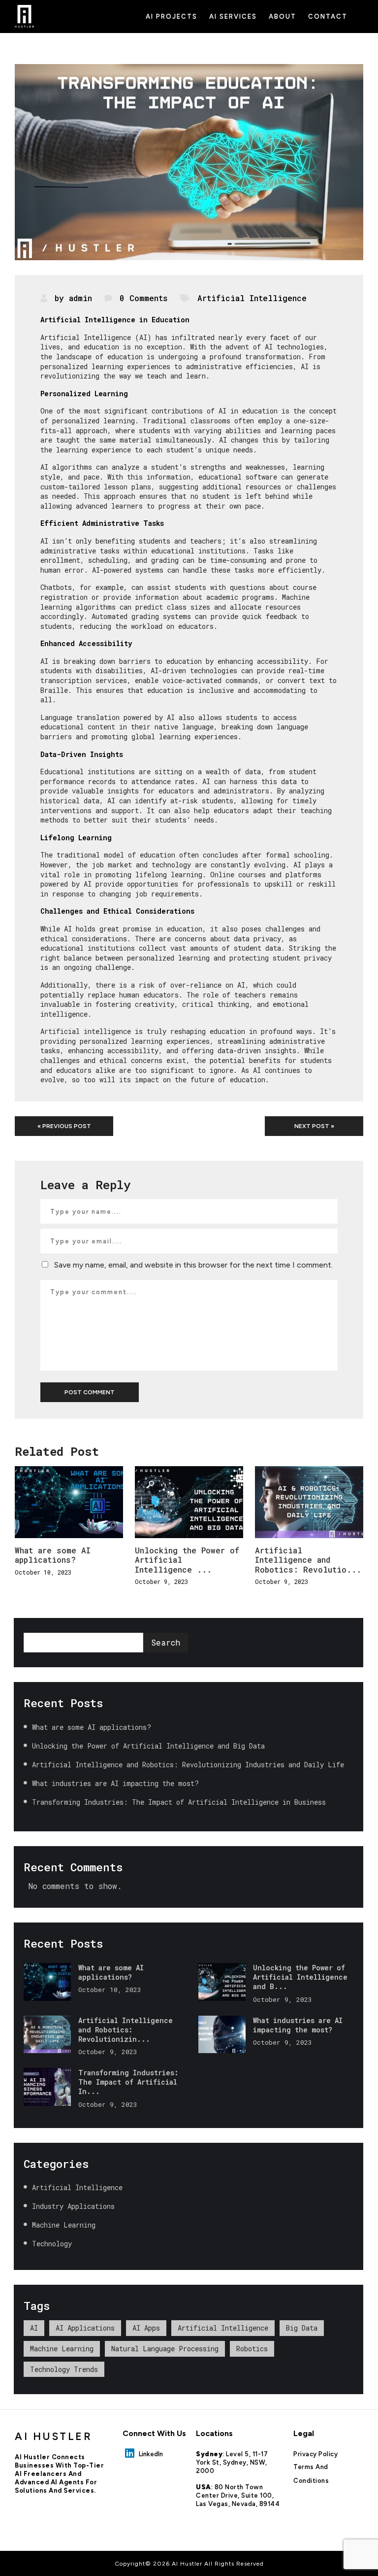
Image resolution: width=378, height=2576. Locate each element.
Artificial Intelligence (252, 298)
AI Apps (146, 2328)
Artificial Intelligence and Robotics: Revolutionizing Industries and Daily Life (190, 1765)
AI (34, 2328)
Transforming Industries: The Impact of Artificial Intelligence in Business (181, 1802)
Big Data (302, 2328)
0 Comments (144, 298)
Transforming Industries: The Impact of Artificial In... (128, 2082)
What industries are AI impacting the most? (117, 1783)
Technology (52, 2244)
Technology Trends (64, 2369)
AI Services (233, 17)
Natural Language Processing (165, 2349)
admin (80, 298)
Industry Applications (73, 2206)
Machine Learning (64, 2225)
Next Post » (314, 1126)
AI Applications (85, 2328)
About (283, 17)
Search (166, 1642)
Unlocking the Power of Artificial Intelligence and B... (300, 1977)
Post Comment (90, 1392)
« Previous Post (64, 1126)
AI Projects (172, 17)
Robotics (252, 2349)
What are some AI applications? (53, 1555)
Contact (328, 17)
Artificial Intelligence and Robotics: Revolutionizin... (126, 2030)
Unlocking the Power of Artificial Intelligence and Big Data (150, 1746)
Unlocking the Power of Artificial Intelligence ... (187, 1560)
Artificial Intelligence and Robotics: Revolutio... (308, 1560)
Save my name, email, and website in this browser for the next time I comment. (193, 1265)
